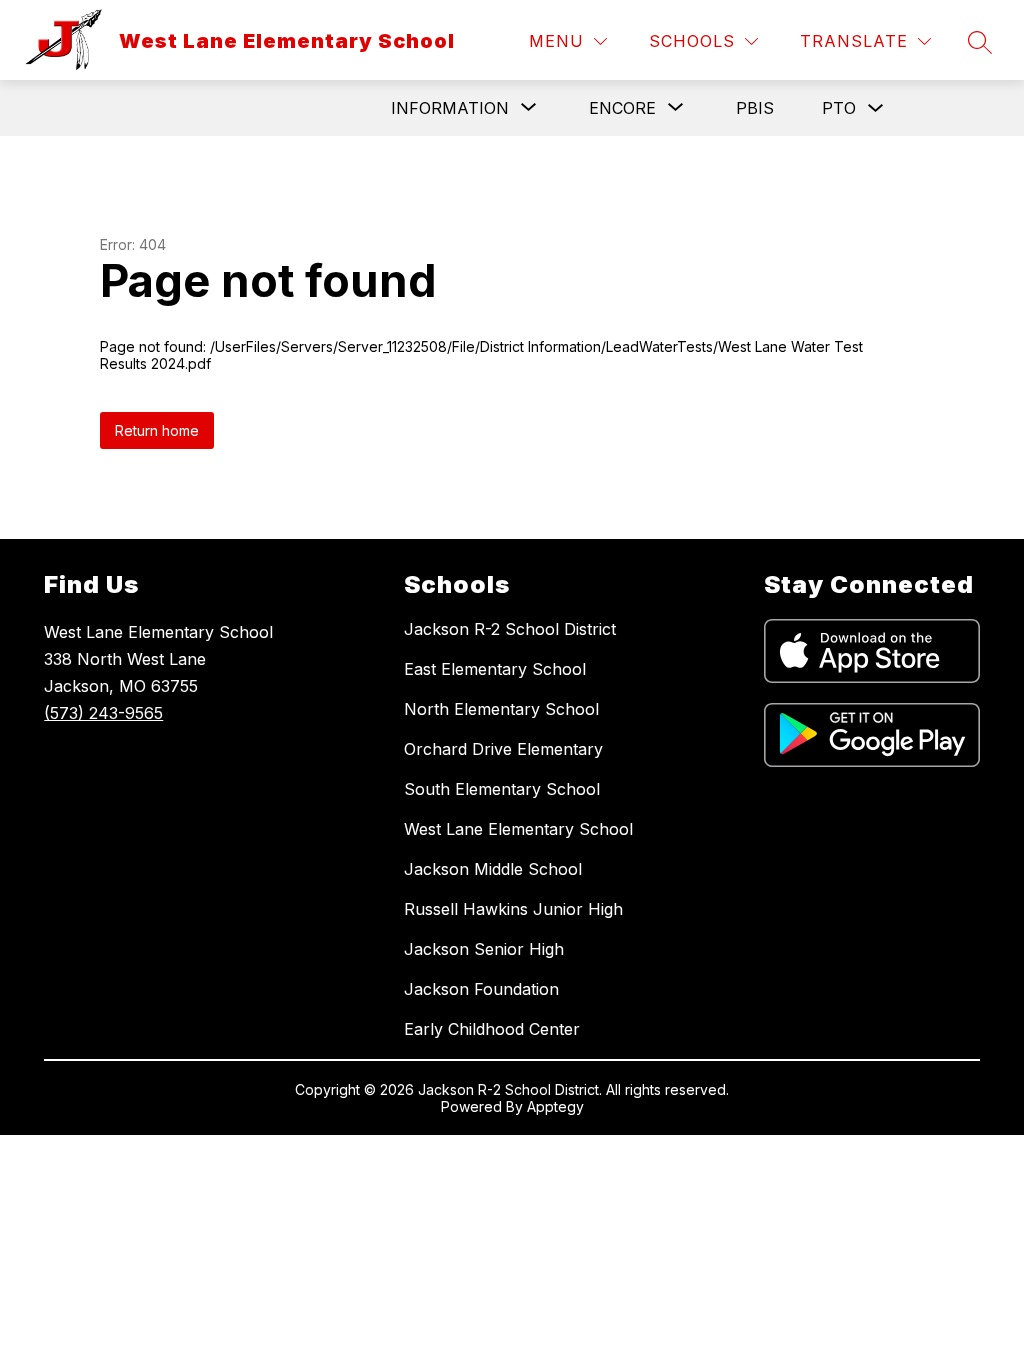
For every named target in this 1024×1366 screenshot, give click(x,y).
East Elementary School (495, 669)
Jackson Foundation (481, 989)
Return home (157, 430)
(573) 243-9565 (103, 713)
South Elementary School (502, 789)
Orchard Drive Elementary (503, 749)
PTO (839, 108)
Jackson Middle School (493, 869)
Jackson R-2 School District (510, 629)
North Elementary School (501, 709)
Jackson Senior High (484, 949)
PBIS (755, 108)
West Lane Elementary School (518, 829)
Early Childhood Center (492, 1029)
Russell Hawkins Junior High (513, 909)
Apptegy (555, 1106)
